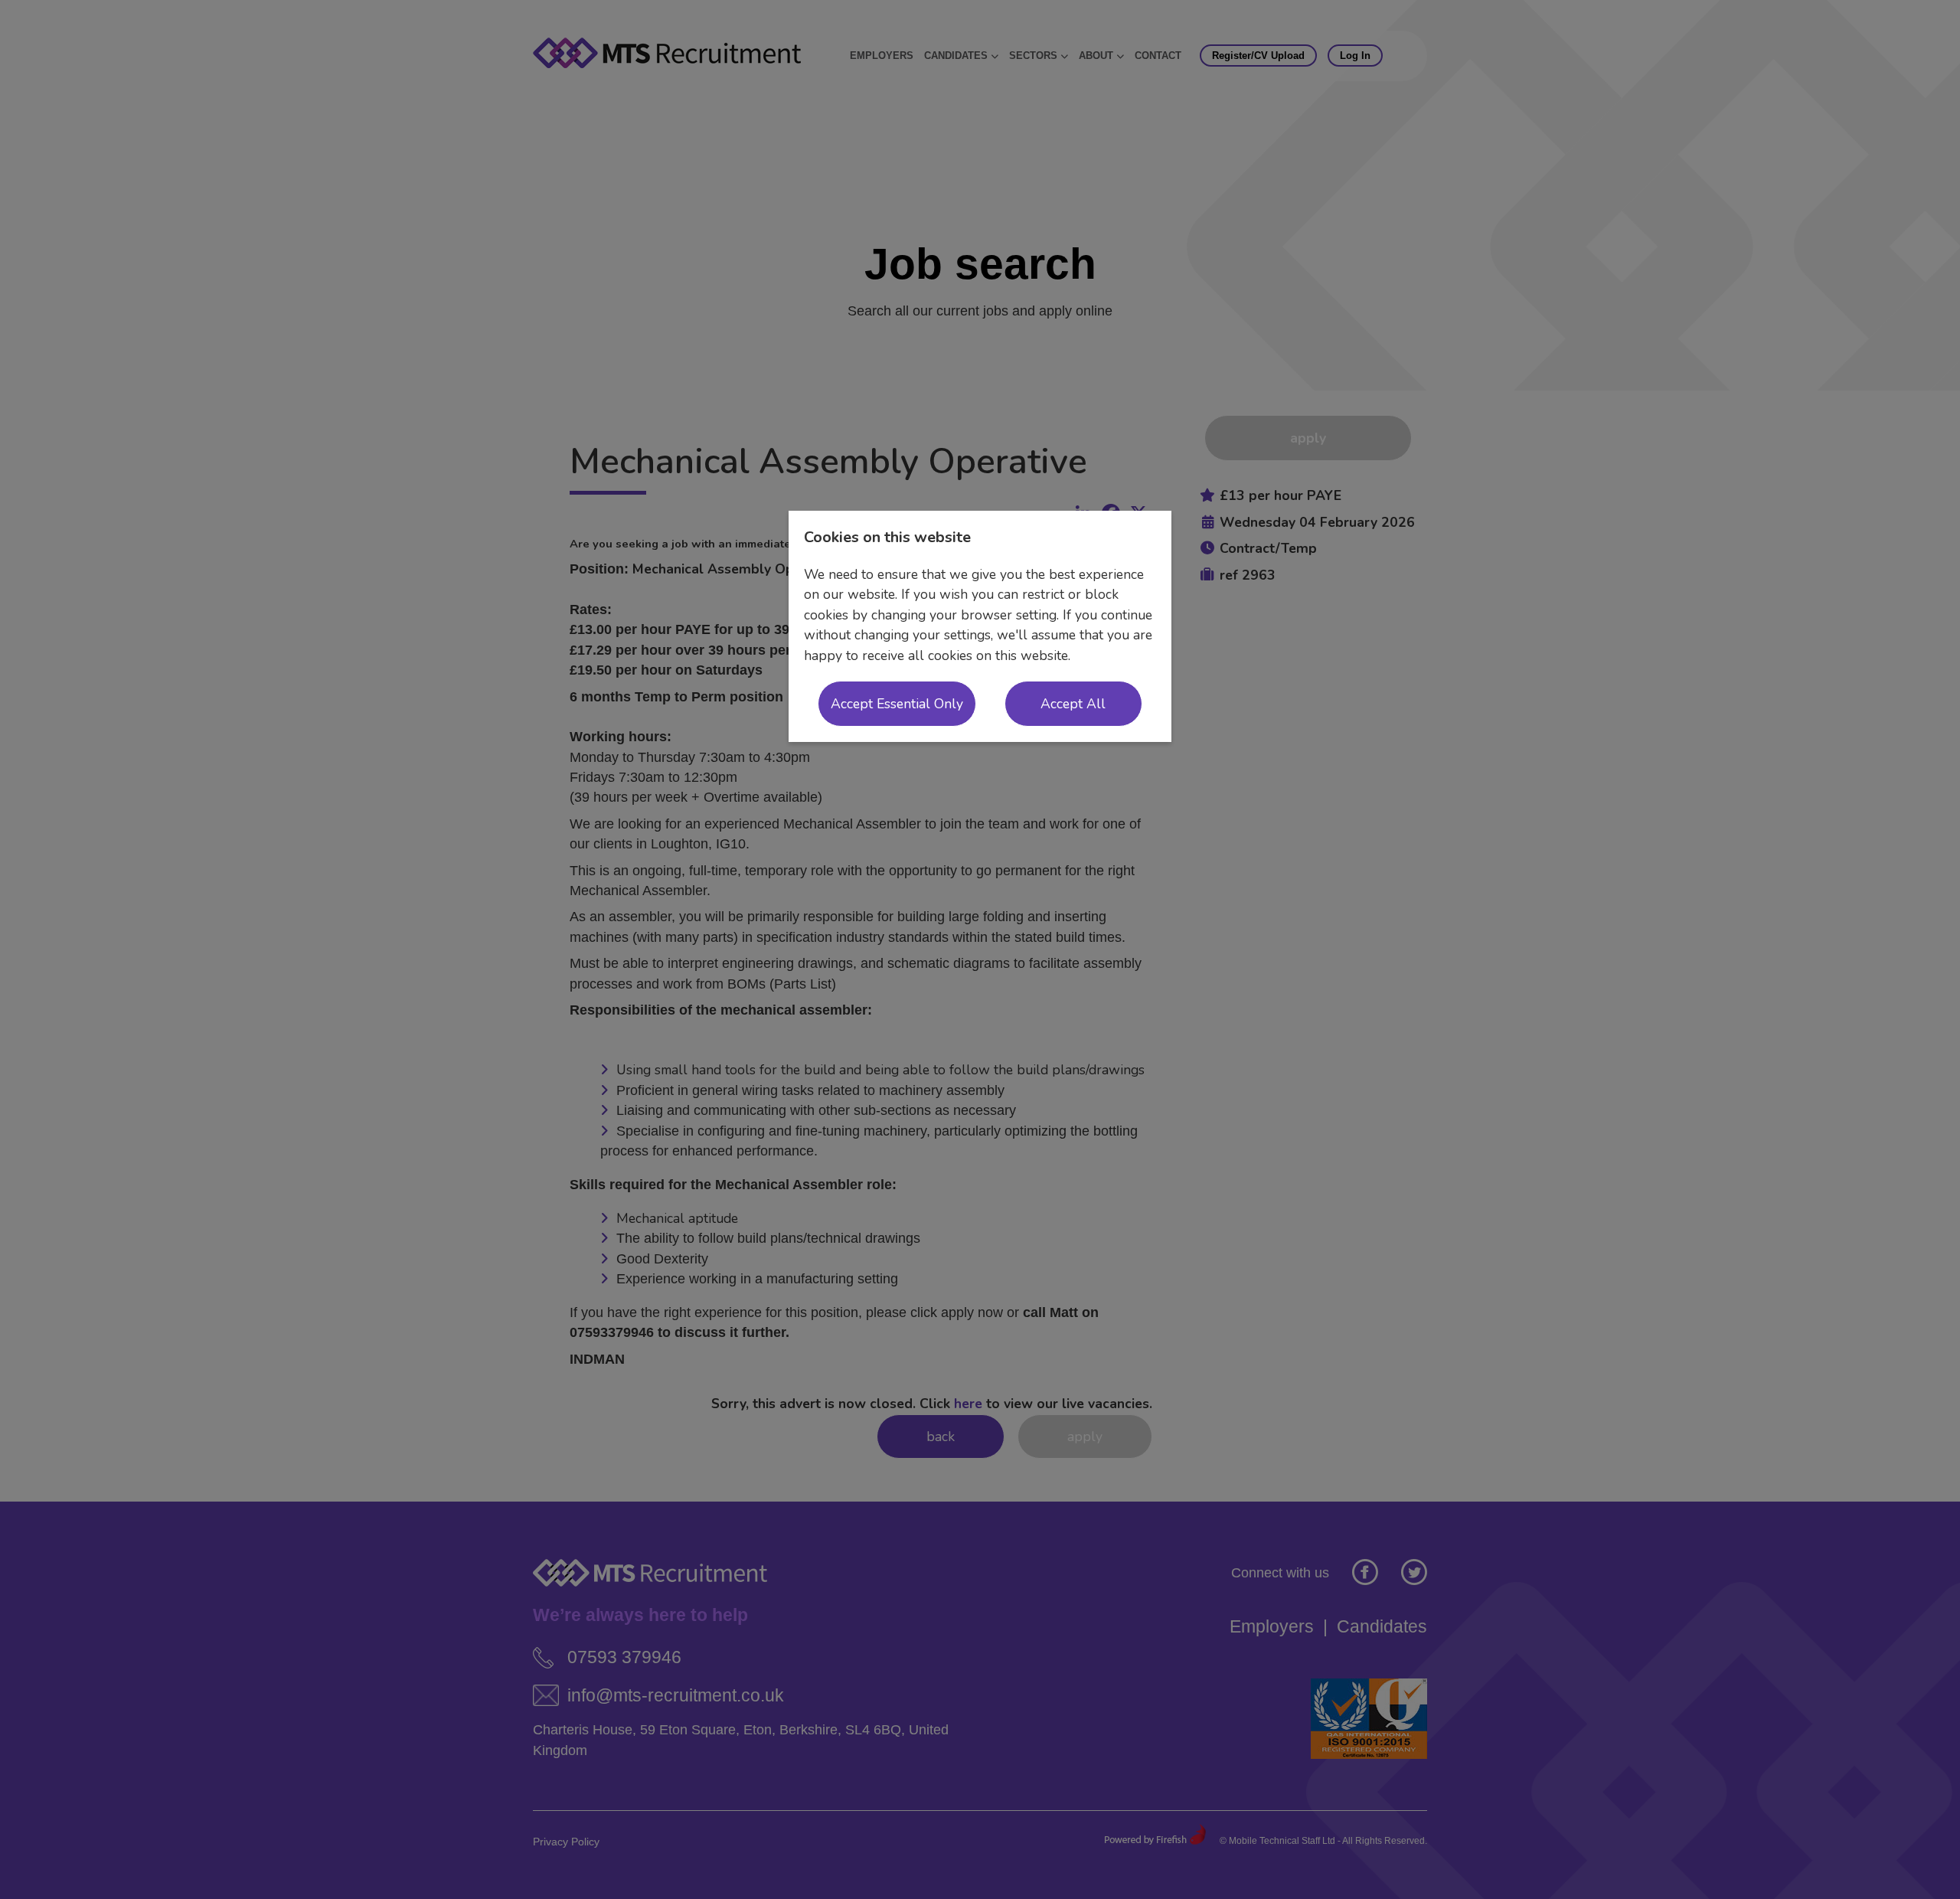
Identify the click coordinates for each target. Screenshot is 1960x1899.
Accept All (1073, 704)
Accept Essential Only (897, 704)
